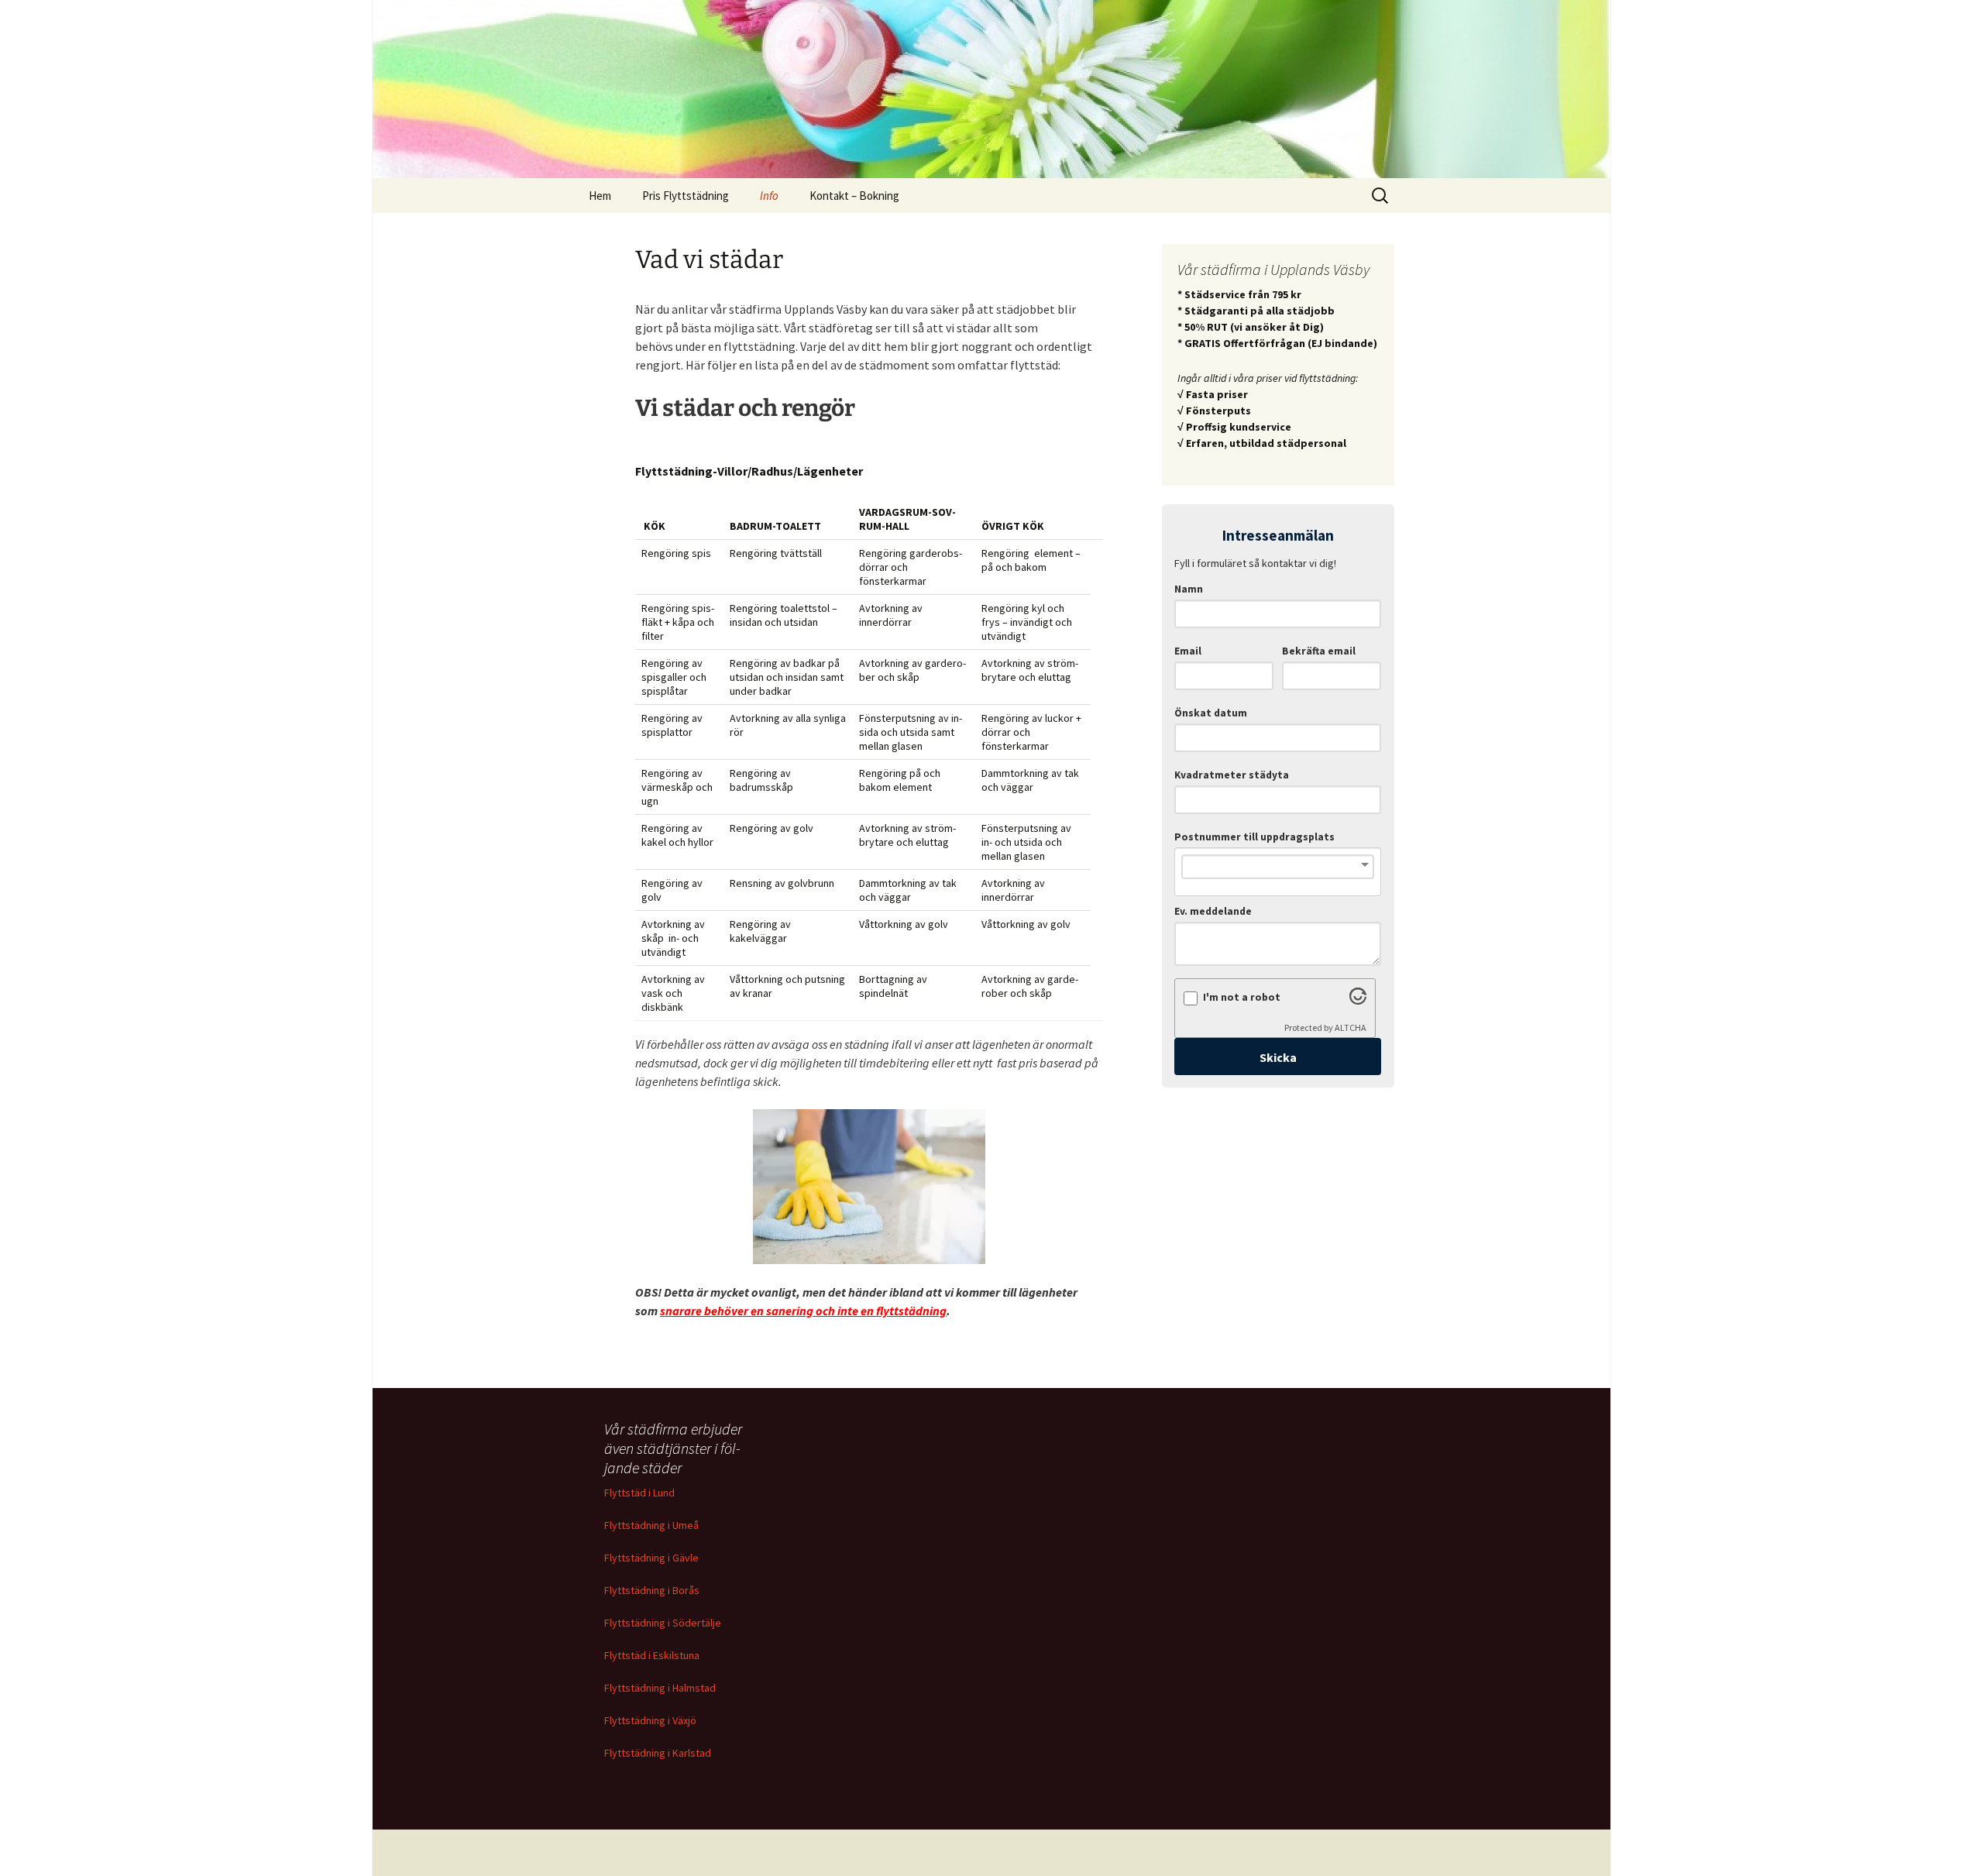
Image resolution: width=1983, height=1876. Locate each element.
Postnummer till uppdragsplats (1254, 837)
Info (769, 196)
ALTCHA (1351, 1027)
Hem (600, 196)
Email (1188, 651)
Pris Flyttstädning (686, 196)
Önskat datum (1211, 713)
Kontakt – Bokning (854, 196)
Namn (1189, 589)
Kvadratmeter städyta (1232, 775)
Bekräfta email (1319, 651)
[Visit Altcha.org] (1358, 1000)
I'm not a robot (1242, 997)
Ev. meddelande (1213, 911)
